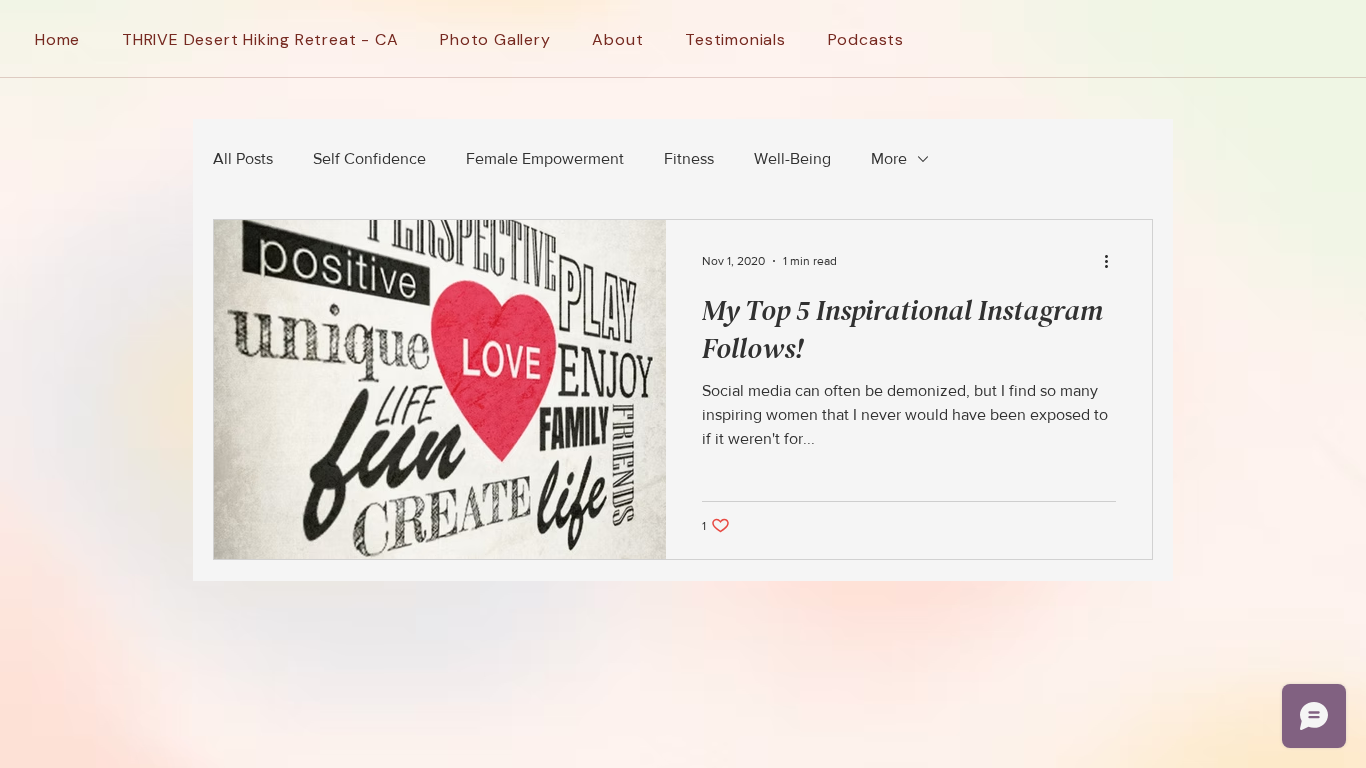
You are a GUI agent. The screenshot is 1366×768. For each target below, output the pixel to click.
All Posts (243, 158)
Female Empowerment (545, 158)
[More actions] (1113, 261)
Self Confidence (369, 158)
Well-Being (792, 158)
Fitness (689, 158)
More (889, 158)
